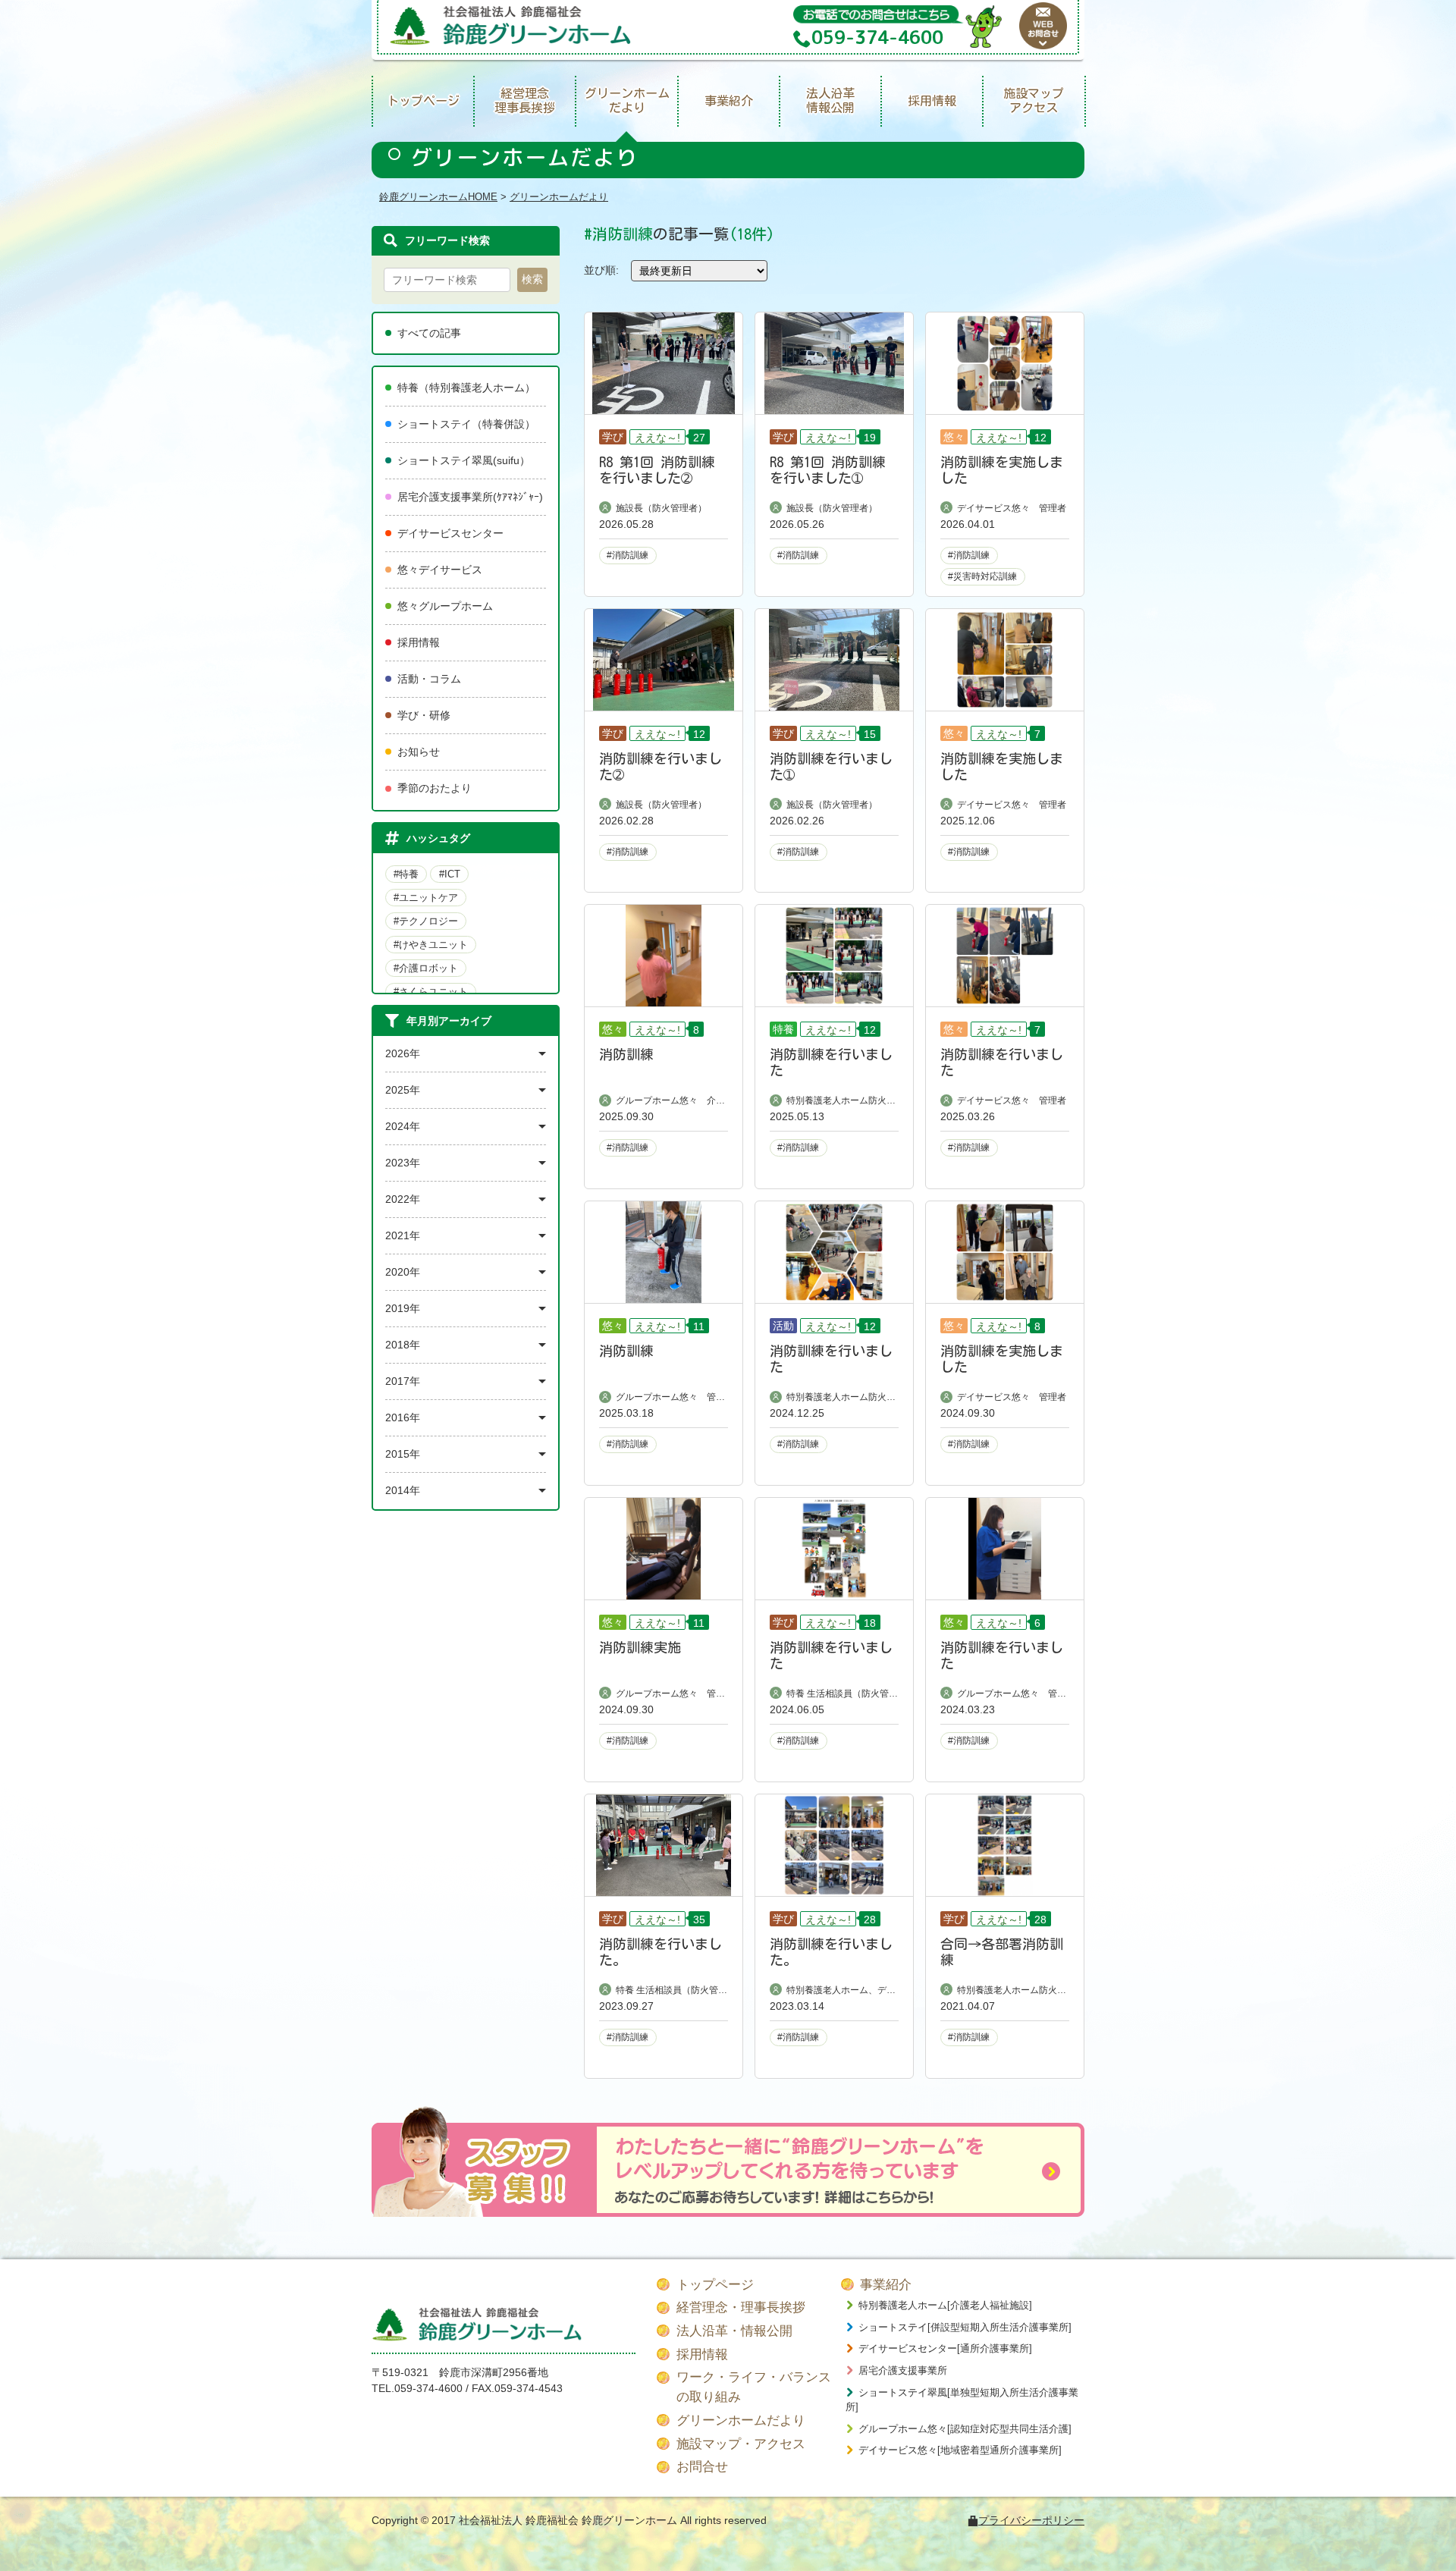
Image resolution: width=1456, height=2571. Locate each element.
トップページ (423, 101)
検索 (532, 279)
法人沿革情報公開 (830, 100)
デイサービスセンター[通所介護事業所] (945, 2348)
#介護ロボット (426, 968)
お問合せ (702, 2467)
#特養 (406, 874)
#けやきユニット (431, 945)
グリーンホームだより (627, 100)
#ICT (450, 874)
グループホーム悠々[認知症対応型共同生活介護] (965, 2429)
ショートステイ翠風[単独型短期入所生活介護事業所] (962, 2400)
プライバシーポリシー (1031, 2520)
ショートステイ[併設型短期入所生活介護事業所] (965, 2327)
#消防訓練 (628, 555)
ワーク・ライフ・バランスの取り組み (754, 2387)
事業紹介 (729, 101)
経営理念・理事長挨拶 (741, 2307)
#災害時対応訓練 (982, 576)
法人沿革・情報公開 (734, 2331)
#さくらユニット (431, 992)
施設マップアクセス (1034, 100)
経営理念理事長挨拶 (525, 100)
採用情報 (932, 101)
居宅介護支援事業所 (903, 2370)
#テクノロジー (426, 921)
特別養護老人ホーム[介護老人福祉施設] (945, 2305)
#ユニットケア (426, 898)
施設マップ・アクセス (741, 2444)
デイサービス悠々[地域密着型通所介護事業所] (960, 2450)
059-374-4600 (428, 2388)
